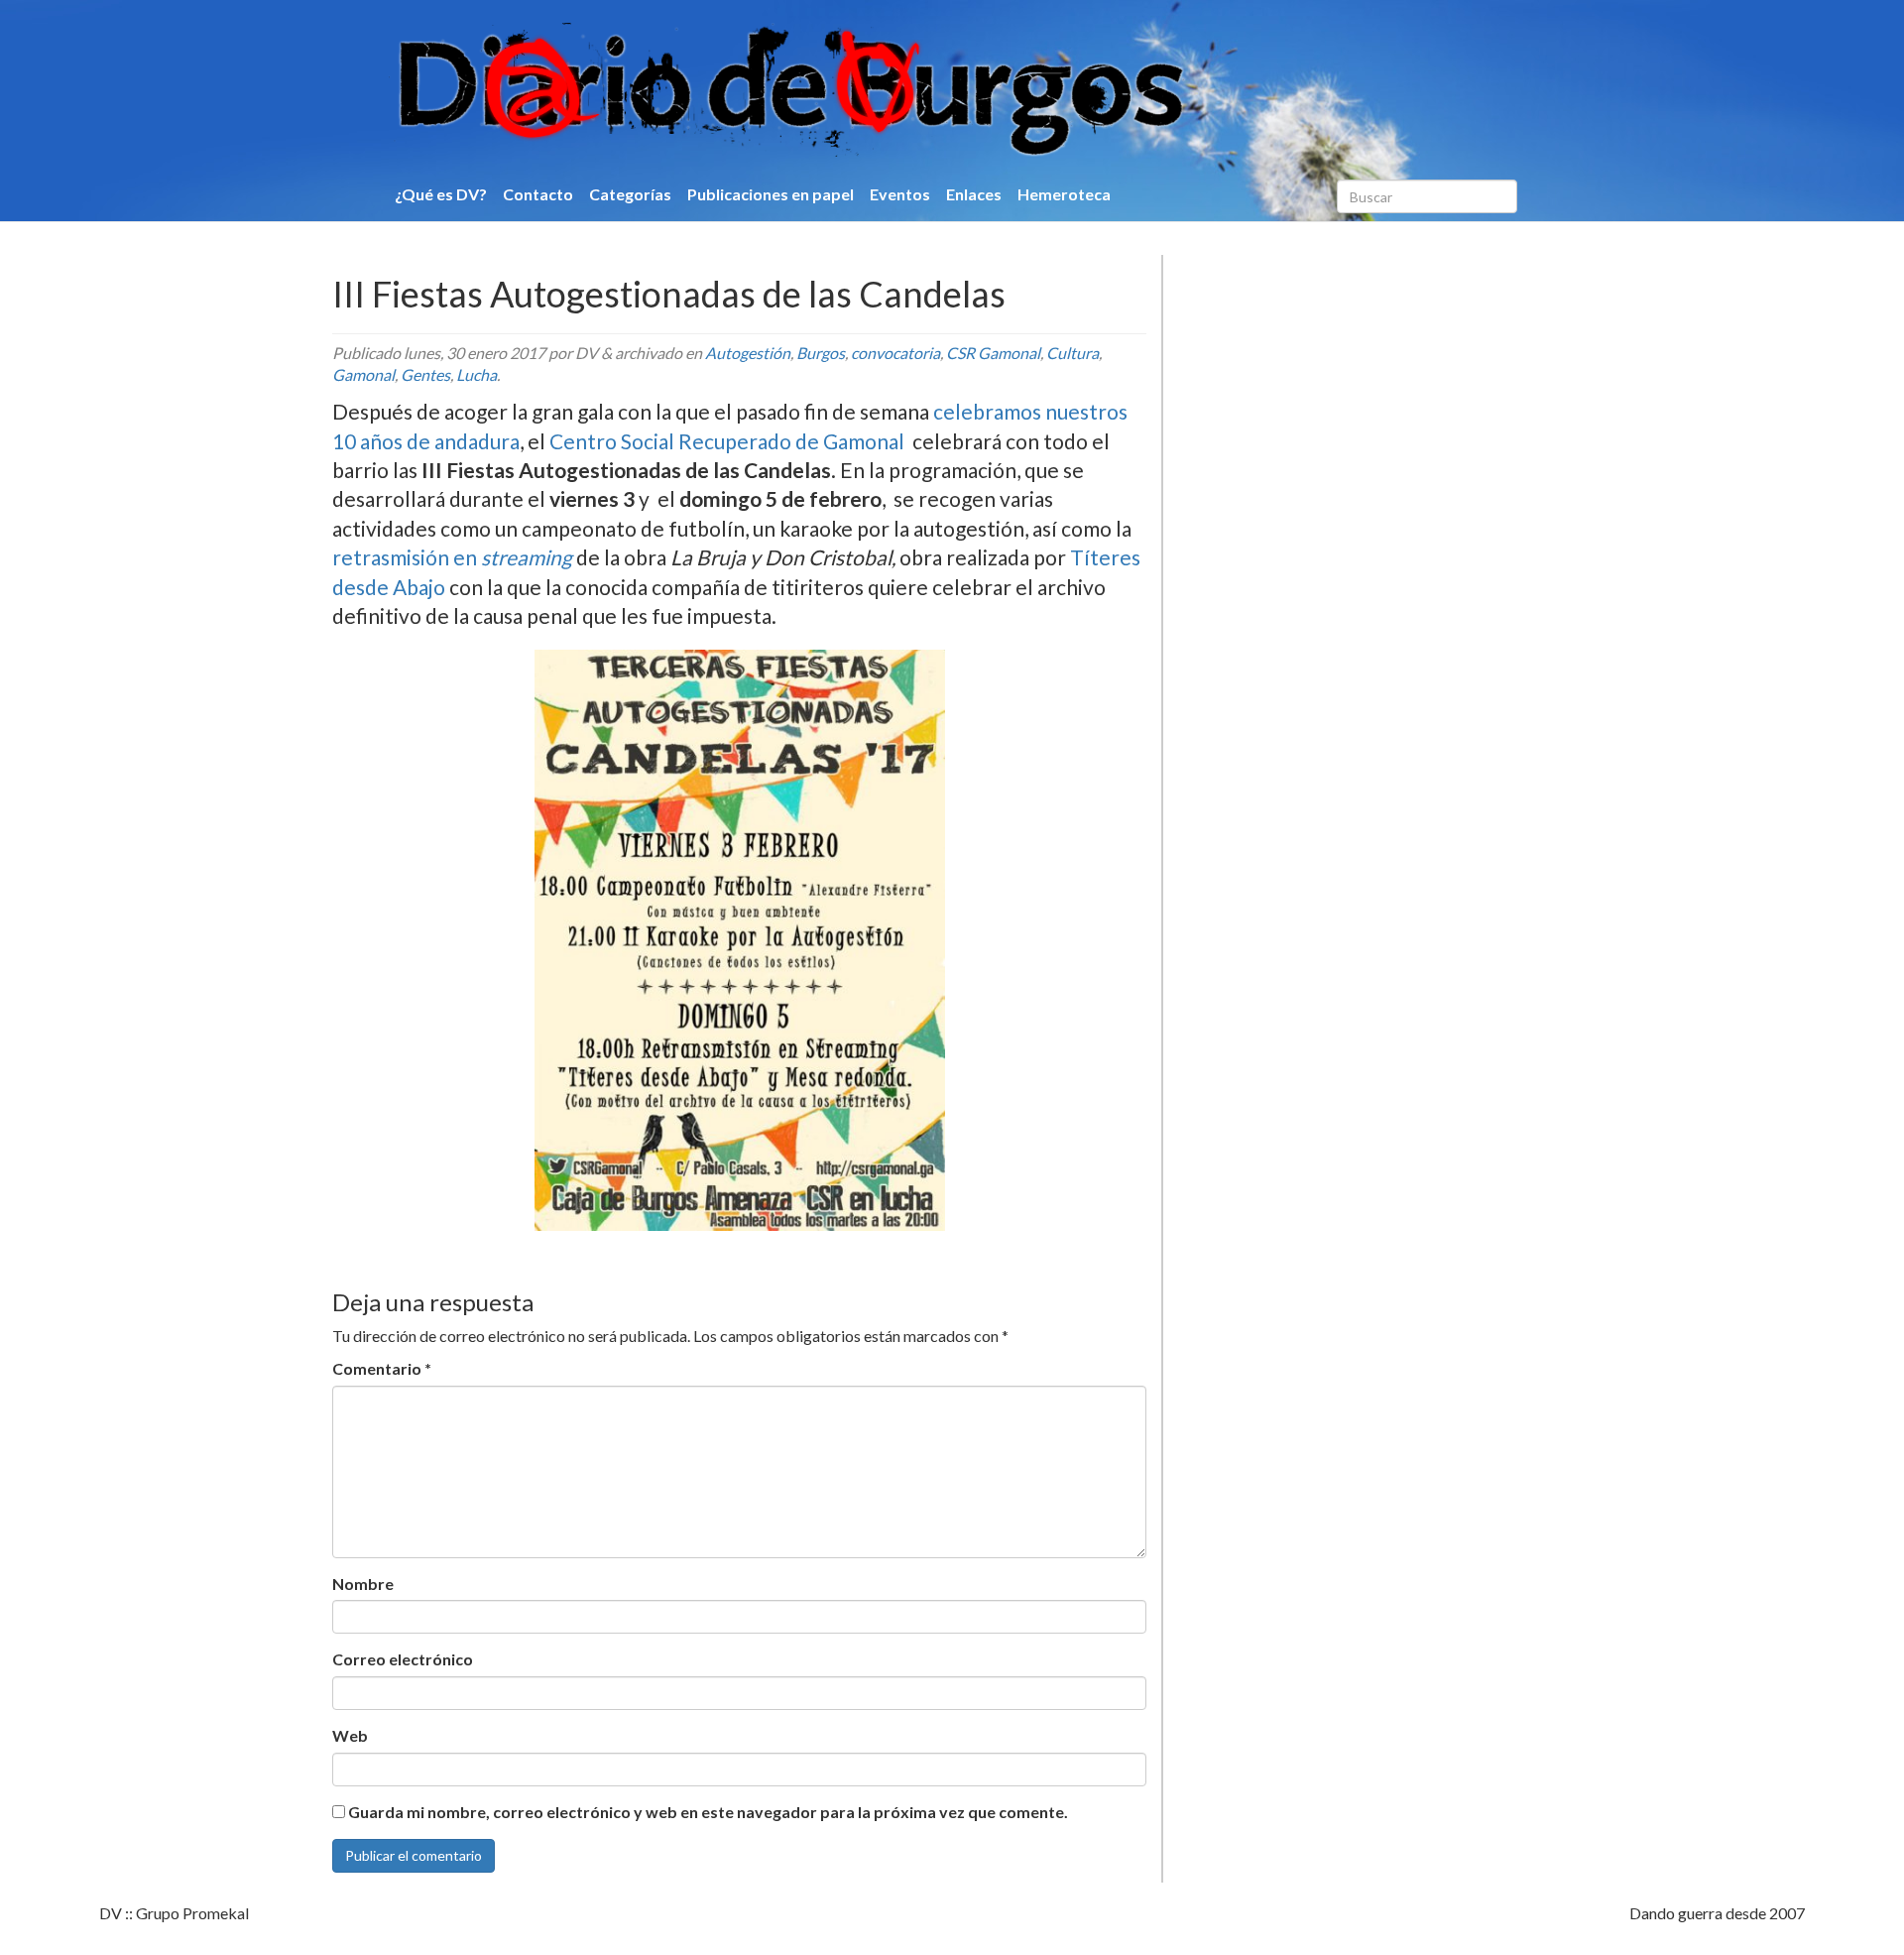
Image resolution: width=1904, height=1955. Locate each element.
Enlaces (974, 194)
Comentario (382, 1368)
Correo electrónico (403, 1659)
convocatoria (895, 353)
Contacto (538, 194)
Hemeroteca (1064, 194)
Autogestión (748, 353)
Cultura (1072, 353)
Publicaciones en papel (771, 194)
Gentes (425, 374)
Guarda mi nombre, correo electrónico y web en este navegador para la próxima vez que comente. (708, 1812)
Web (350, 1735)
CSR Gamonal (993, 353)
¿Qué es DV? (441, 194)
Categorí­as (630, 194)
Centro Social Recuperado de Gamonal (727, 441)
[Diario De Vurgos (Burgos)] (896, 90)
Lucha (476, 374)
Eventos (900, 194)
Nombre (363, 1584)
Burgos (821, 353)
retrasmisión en (454, 557)
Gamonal (363, 374)
